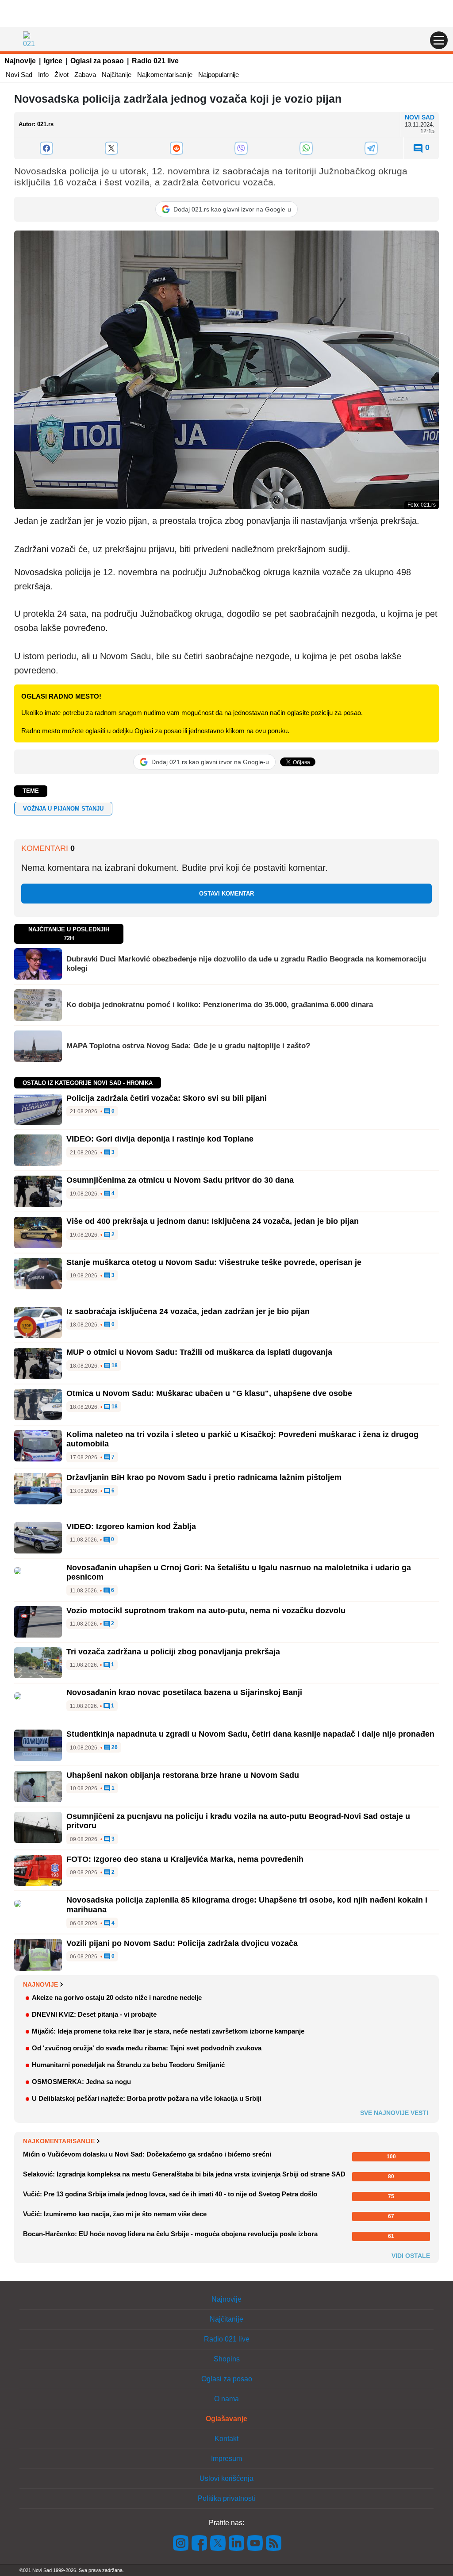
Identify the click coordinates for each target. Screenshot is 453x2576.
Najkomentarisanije (165, 75)
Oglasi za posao (97, 61)
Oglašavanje (226, 2419)
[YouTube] (255, 2542)
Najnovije (20, 61)
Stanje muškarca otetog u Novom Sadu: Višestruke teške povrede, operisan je (214, 1262)
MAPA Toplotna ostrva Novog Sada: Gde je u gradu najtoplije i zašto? (188, 1046)
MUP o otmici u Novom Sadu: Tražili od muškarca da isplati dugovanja (199, 1352)
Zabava (85, 75)
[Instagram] (181, 2542)
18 (114, 1366)
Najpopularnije (219, 75)
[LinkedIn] (237, 2542)
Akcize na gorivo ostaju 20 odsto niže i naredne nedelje (117, 1997)
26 (114, 1747)
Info (43, 75)
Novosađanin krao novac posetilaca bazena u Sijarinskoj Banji (184, 1692)
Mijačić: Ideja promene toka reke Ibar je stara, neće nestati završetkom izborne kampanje (168, 2031)
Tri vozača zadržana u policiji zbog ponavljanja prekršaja (173, 1652)
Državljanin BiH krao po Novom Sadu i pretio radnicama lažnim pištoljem (204, 1477)
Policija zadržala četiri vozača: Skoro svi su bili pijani (167, 1098)
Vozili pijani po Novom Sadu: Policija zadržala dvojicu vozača (182, 1943)
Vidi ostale (411, 2256)
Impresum (226, 2459)
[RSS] (273, 2542)
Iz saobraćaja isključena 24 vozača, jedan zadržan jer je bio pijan (188, 1311)
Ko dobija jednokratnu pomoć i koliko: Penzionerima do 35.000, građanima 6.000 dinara (220, 1005)
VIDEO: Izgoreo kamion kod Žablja (131, 1526)
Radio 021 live (155, 61)
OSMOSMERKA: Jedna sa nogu (81, 2082)
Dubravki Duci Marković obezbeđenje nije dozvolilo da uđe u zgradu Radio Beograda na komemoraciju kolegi (246, 963)
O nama (226, 2399)
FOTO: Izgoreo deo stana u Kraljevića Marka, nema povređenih (185, 1859)
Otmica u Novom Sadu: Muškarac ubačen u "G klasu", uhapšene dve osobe (209, 1393)
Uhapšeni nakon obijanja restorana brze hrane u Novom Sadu (183, 1775)
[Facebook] (47, 148)
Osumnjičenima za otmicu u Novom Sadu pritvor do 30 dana (180, 1180)
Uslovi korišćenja (226, 2478)
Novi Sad (19, 75)
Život (61, 75)
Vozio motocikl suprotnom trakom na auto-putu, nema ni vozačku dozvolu (206, 1611)
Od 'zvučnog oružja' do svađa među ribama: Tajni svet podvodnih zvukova (147, 2048)
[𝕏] (112, 148)
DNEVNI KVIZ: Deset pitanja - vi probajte (94, 2014)
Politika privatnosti (226, 2498)
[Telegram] (371, 148)
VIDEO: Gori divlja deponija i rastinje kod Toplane (160, 1139)
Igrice (53, 61)
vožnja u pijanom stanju (63, 809)
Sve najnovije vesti (394, 2113)
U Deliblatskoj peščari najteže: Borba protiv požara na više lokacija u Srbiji (147, 2098)
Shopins (227, 2359)
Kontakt (226, 2439)
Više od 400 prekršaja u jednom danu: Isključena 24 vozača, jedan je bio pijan (213, 1221)
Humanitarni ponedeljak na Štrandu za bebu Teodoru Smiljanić (128, 2065)
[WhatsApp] (306, 148)
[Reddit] (176, 148)
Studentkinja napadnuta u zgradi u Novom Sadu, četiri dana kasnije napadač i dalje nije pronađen (250, 1734)
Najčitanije (117, 75)
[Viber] (241, 148)
